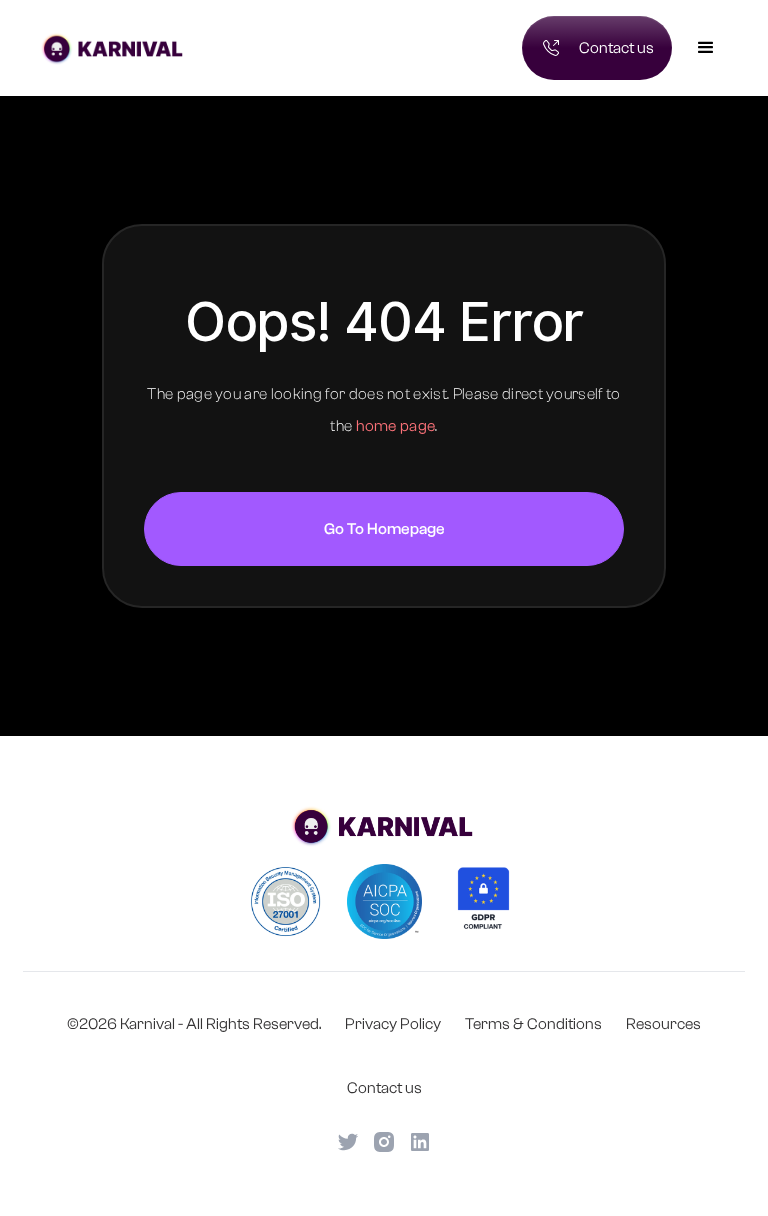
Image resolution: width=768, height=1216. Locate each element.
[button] (706, 48)
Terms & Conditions (533, 1024)
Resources (663, 1024)
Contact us (384, 1088)
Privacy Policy (393, 1024)
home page (396, 426)
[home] (207, 47)
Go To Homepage (384, 529)
